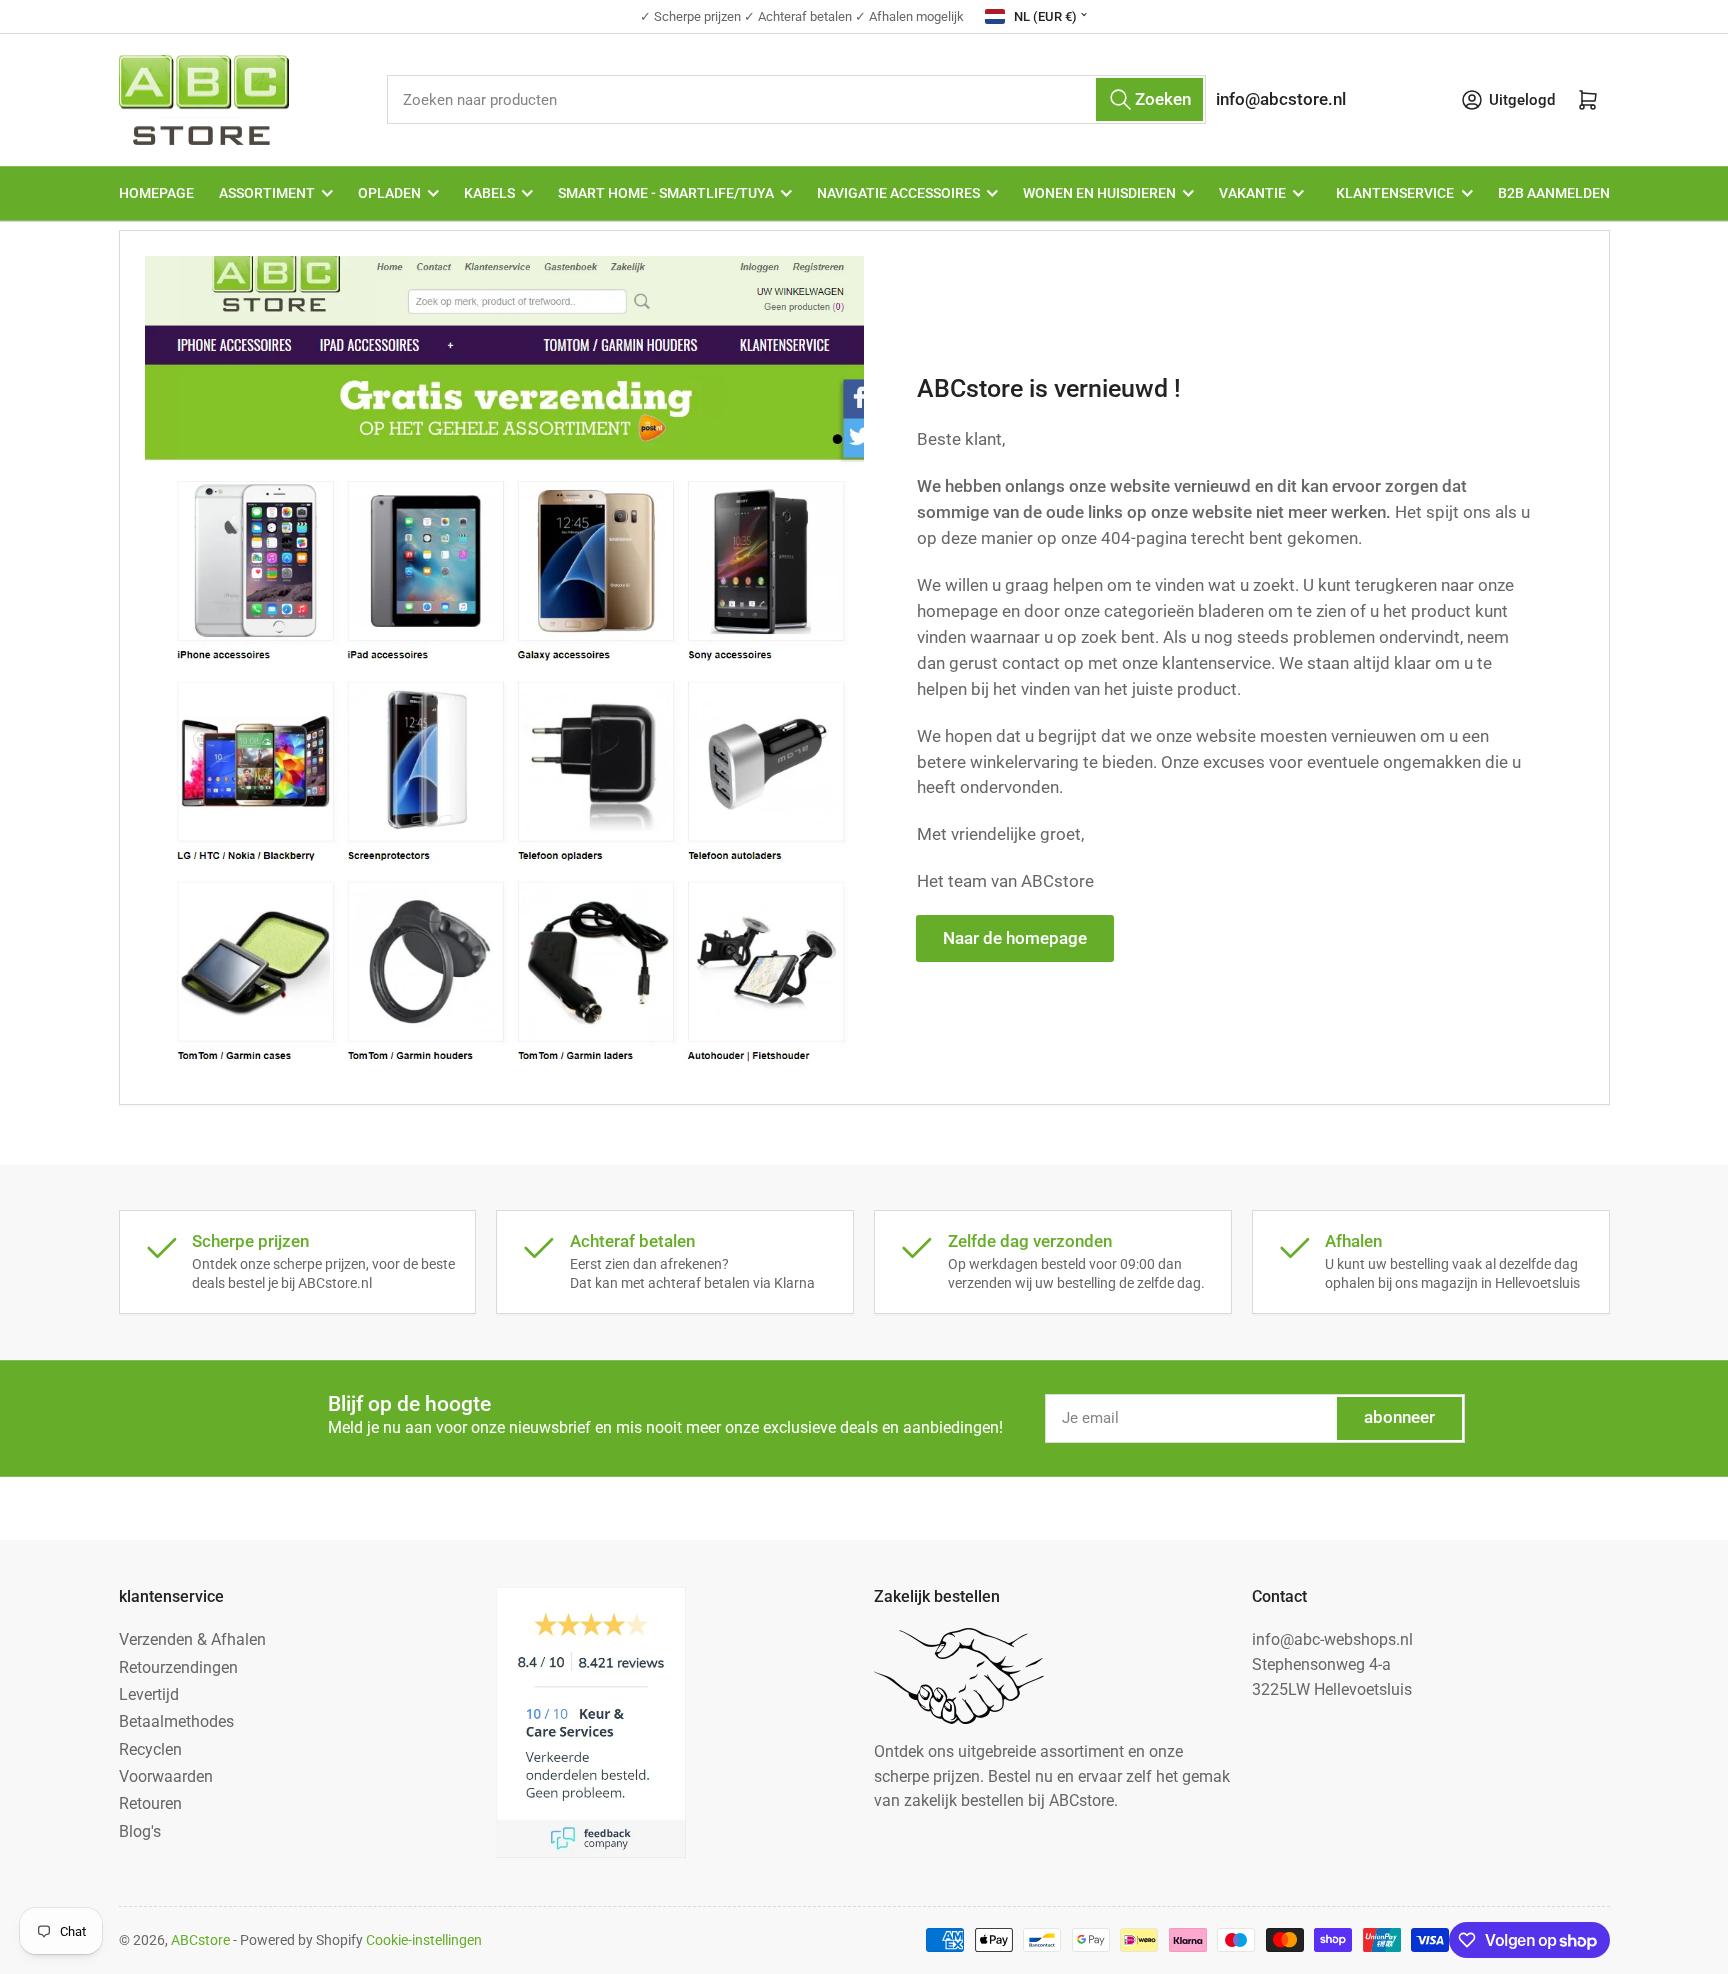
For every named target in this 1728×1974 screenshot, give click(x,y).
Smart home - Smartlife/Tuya (666, 193)
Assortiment (267, 193)
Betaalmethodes (176, 1721)
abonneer (1399, 1417)
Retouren (150, 1803)
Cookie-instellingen (424, 1940)
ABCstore (200, 1940)
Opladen (389, 193)
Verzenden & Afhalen (192, 1639)
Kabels (489, 193)
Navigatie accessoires (898, 193)
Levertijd (149, 1694)
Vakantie (1252, 193)
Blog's (140, 1831)
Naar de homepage (1015, 938)
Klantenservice (1395, 193)
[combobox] (796, 99)
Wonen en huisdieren (1099, 193)
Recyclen (150, 1749)
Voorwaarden (166, 1776)
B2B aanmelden (1554, 193)
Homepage (156, 193)
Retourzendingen (178, 1667)
